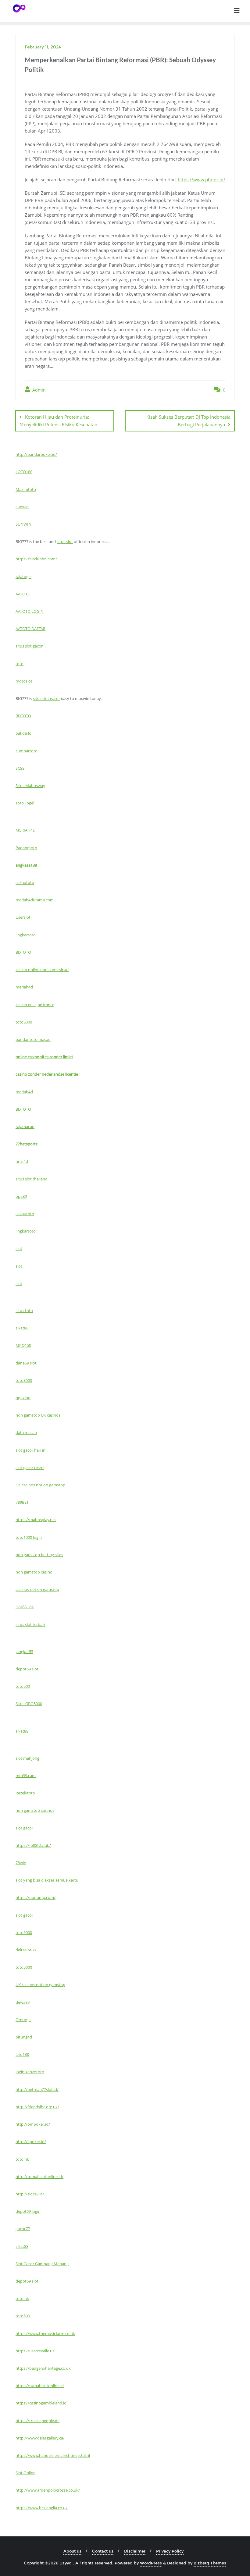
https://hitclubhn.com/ (36, 559)
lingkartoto (26, 935)
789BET (22, 1502)
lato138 (22, 2054)
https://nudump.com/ (36, 1897)
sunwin (22, 507)
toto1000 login (29, 1537)
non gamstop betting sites (39, 1555)
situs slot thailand (32, 1179)
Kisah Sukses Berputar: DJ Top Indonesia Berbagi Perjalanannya (188, 421)
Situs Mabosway (30, 786)
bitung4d (24, 2037)
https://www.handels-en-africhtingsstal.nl (53, 2455)
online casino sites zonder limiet (44, 1057)
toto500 (23, 1686)
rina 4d (22, 1161)
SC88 (20, 768)
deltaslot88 (26, 1950)
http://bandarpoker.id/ (36, 454)
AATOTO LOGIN (30, 611)
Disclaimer (135, 2551)
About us (72, 2551)
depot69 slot (27, 1669)
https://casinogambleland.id (41, 2403)
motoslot (24, 681)
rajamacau (25, 1127)
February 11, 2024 (43, 47)
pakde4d (23, 733)
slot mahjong (27, 1758)
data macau (26, 1432)
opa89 (21, 1196)
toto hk (22, 2159)
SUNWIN (23, 524)
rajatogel (23, 577)
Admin (38, 390)
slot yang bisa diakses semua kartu (47, 1880)
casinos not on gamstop (37, 1589)
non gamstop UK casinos (38, 1415)
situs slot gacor (29, 646)
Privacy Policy (170, 2551)
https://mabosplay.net (36, 1520)
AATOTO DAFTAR (30, 629)
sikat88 (22, 1328)
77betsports (27, 1144)
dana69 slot (26, 1363)
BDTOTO (23, 716)
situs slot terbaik (30, 1624)
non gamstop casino (34, 1572)
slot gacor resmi (30, 1467)
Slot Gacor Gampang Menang (42, 2264)
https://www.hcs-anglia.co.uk (42, 2508)
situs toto (24, 1311)
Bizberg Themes (210, 2563)
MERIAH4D (25, 830)
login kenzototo (30, 2072)
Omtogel (23, 2020)
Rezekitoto (25, 1793)
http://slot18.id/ (30, 2194)
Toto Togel (25, 803)
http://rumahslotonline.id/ (39, 2177)
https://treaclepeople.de (37, 2421)
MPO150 (23, 1345)
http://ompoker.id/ (33, 2124)
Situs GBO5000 (29, 1704)
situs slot (65, 541)
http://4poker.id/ (31, 2141)
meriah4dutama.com (35, 900)
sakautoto (25, 882)
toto (20, 664)
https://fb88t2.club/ (33, 1845)
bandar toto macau (33, 1039)
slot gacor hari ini (31, 1450)
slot (19, 1248)
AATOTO (23, 594)
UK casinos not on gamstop (40, 1485)
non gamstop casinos (35, 1810)
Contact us (103, 2551)
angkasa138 (26, 865)
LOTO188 (24, 472)
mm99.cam (26, 1776)
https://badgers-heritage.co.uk (43, 2368)
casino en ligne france (35, 1005)
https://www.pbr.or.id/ (202, 179)
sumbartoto (27, 751)
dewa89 (23, 2002)
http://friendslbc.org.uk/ (37, 2107)
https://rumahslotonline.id (40, 2386)
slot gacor (24, 1828)
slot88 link (25, 1607)
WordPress (151, 2563)
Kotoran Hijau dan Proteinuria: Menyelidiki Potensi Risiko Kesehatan (58, 421)
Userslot (23, 917)
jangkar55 (24, 1652)
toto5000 (24, 1022)
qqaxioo (23, 1398)
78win (21, 1863)
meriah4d (24, 987)
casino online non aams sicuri (42, 970)
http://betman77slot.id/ (37, 2089)
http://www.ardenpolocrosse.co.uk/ (48, 2490)
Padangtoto (26, 848)
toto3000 (24, 1380)
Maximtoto (26, 489)
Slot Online (25, 2473)
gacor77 (23, 2229)
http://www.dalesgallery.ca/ (40, 2438)
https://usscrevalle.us (35, 2351)
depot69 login (28, 2211)
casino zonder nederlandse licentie (47, 1074)
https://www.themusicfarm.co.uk (45, 2333)
